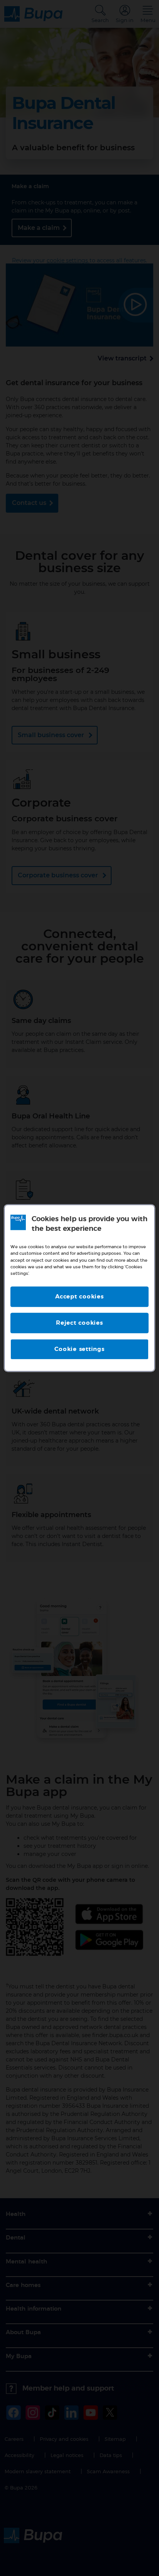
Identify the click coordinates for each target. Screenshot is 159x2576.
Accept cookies (79, 1297)
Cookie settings (79, 1349)
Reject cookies (79, 1323)
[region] (79, 1288)
